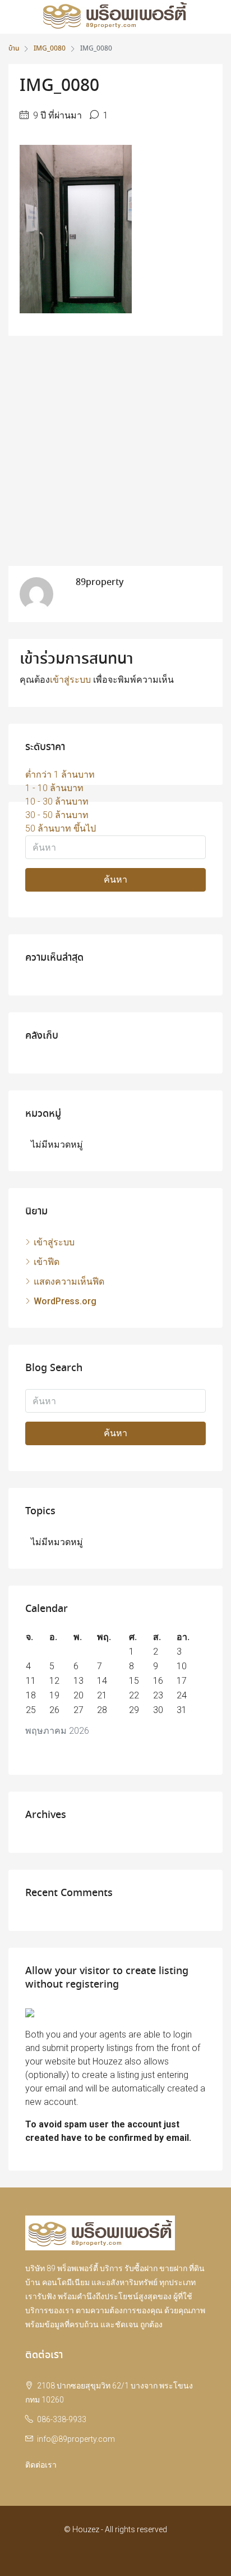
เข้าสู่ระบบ (70, 680)
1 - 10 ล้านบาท (54, 788)
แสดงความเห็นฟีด (69, 1282)
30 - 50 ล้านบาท (57, 815)
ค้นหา (115, 880)
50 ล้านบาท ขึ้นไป (61, 828)
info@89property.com (76, 2439)
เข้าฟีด (47, 1262)
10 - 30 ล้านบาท (57, 801)
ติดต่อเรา (41, 2465)
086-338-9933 (62, 2419)
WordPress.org (65, 1301)
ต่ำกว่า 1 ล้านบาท (60, 775)
